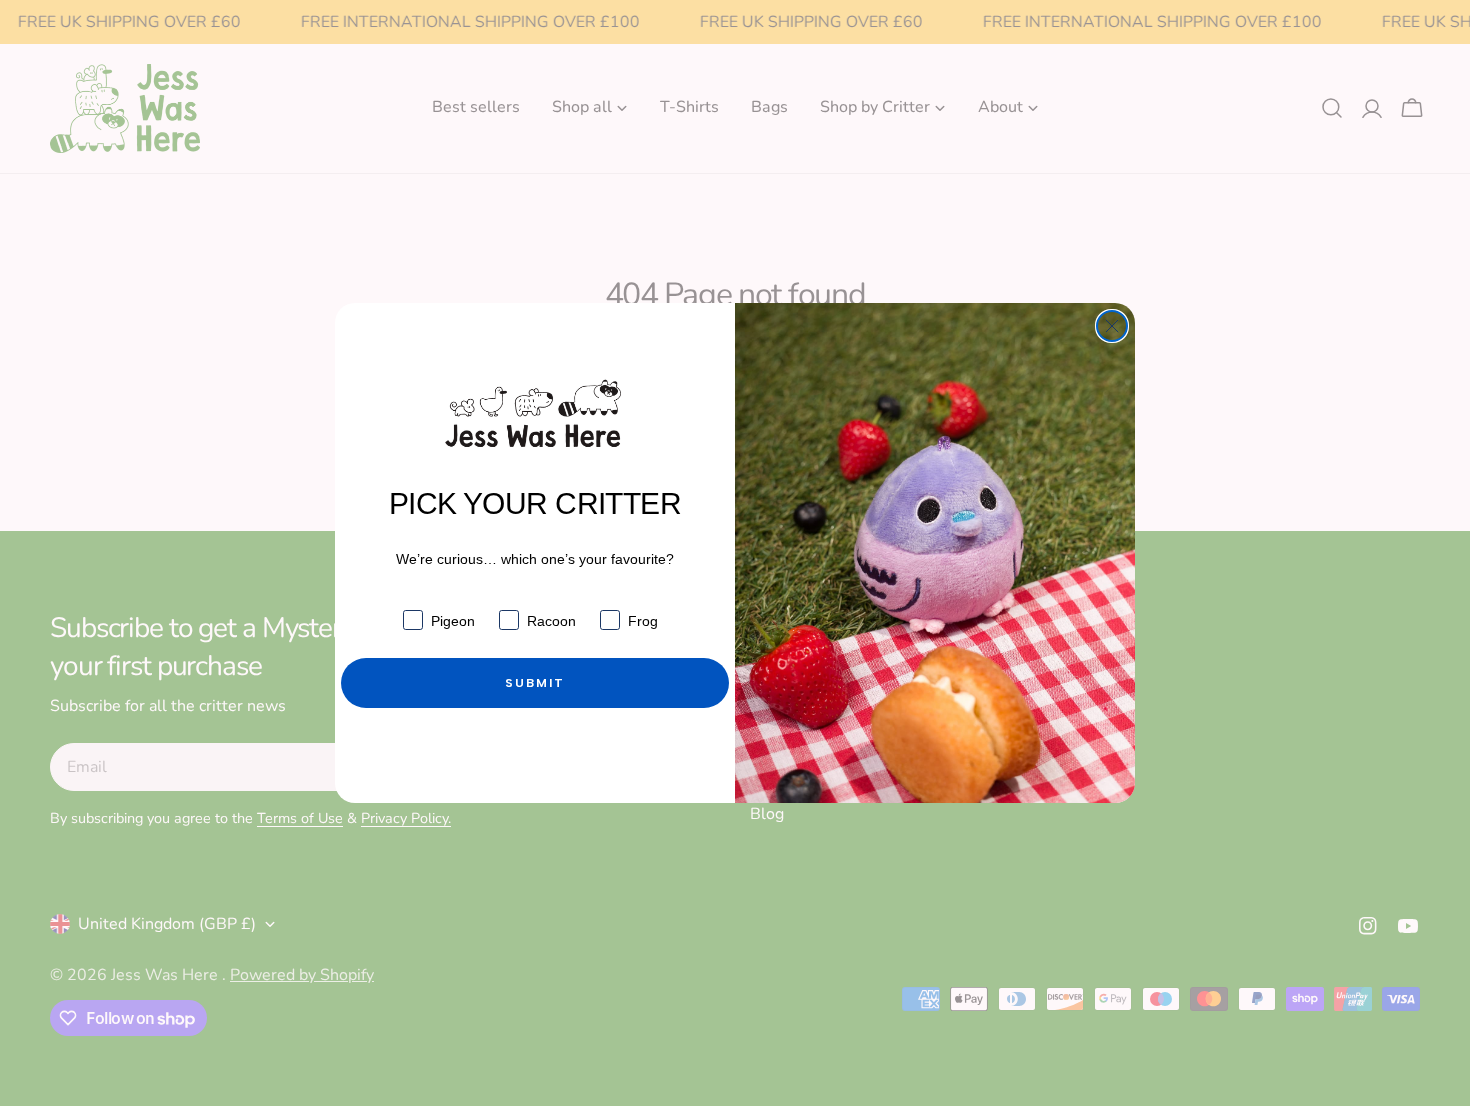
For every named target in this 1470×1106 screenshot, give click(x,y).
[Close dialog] (1112, 326)
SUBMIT (535, 683)
